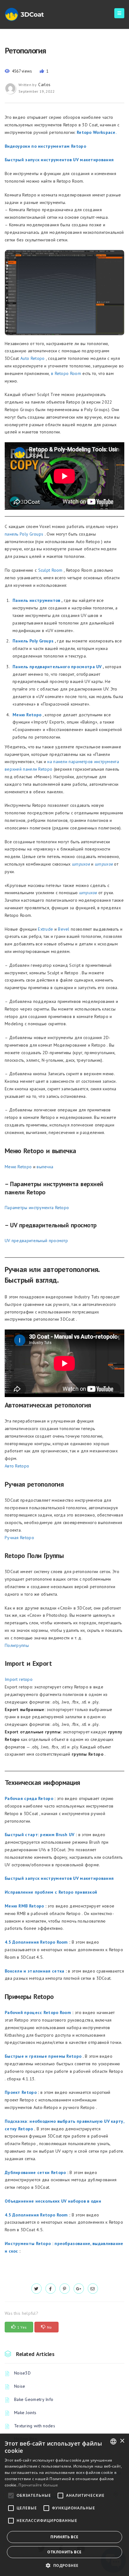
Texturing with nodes (35, 2426)
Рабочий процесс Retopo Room (38, 2012)
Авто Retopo (17, 1466)
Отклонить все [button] (64, 2552)
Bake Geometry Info (34, 2399)
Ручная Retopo (19, 1538)
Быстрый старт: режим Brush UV (40, 1835)
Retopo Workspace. (97, 132)
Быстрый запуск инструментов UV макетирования (59, 160)
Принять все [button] (64, 2537)
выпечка (45, 1167)
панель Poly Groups (24, 534)
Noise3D (22, 2373)
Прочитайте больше (38, 2485)
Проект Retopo (21, 2092)
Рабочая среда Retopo (29, 1798)
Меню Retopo (27, 715)
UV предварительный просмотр (36, 1241)
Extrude (45, 929)
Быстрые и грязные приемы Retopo (43, 2056)
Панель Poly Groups (33, 641)
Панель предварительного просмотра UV (57, 667)
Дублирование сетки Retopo (35, 2172)
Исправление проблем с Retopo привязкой (51, 1892)
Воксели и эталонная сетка (35, 1971)
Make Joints (25, 2413)
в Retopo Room (66, 373)
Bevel (64, 929)
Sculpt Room (50, 570)
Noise (20, 2386)
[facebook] (51, 2289)
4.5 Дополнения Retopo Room (36, 1942)
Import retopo (19, 1679)
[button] (64, 2565)
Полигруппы (17, 1645)
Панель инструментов (36, 600)
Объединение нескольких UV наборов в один (53, 2201)
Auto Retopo (32, 358)
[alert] (64, 2505)
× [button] (122, 2441)
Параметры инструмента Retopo (37, 1208)
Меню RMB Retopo (24, 1906)
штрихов (88, 893)
